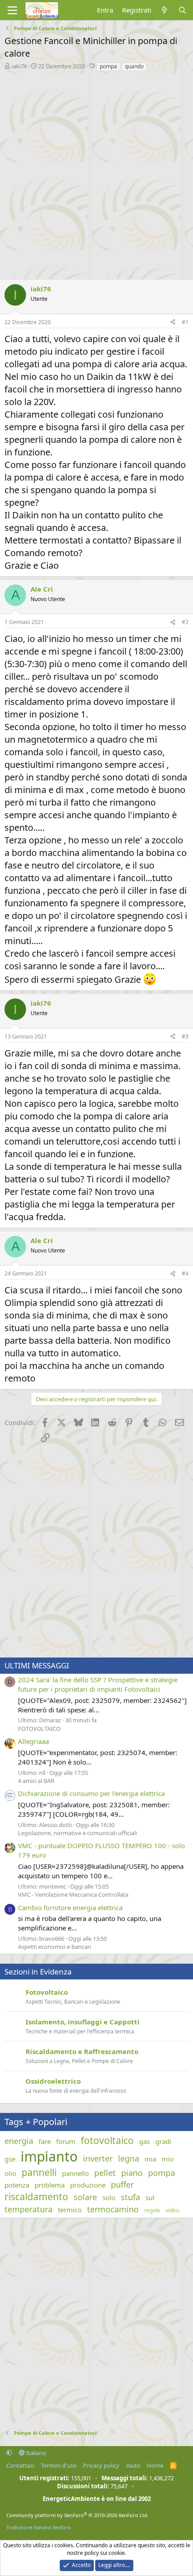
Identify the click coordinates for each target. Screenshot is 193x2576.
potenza (17, 2185)
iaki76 (19, 66)
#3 (185, 1036)
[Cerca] (182, 10)
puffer (122, 2184)
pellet (105, 2173)
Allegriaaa (33, 1741)
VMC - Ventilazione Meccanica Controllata (73, 1894)
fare (45, 2141)
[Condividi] (173, 323)
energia (19, 2141)
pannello (75, 2173)
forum (66, 2141)
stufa (130, 2197)
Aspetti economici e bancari (55, 1947)
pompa (108, 66)
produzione (88, 2185)
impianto (49, 2156)
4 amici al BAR (36, 1781)
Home (155, 2465)
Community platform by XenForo (77, 2515)
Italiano (35, 2453)
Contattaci (20, 2465)
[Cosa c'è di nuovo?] (164, 10)
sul (150, 2197)
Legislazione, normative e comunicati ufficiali (77, 1833)
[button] (9, 2453)
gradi (163, 2141)
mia (150, 2159)
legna (129, 2158)
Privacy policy (101, 2465)
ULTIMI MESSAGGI (37, 1665)
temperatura (29, 2209)
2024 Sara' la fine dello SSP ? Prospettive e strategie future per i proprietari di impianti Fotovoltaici (98, 1684)
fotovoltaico (107, 2140)
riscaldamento (36, 2197)
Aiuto (133, 2465)
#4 (185, 1273)
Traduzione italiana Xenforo (39, 2527)
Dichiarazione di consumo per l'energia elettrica (91, 1793)
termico (70, 2210)
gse (10, 2159)
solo (109, 2197)
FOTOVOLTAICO (39, 1729)
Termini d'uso (59, 2465)
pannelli (39, 2172)
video (172, 2211)
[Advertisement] (96, 173)
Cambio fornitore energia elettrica (70, 1907)
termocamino (113, 2209)
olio (10, 2173)
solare (85, 2197)
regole (152, 2211)
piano (132, 2173)
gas (145, 2141)
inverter (98, 2158)
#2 (185, 622)
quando (134, 66)
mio (168, 2159)
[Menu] (12, 10)
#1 (185, 322)
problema (50, 2185)
